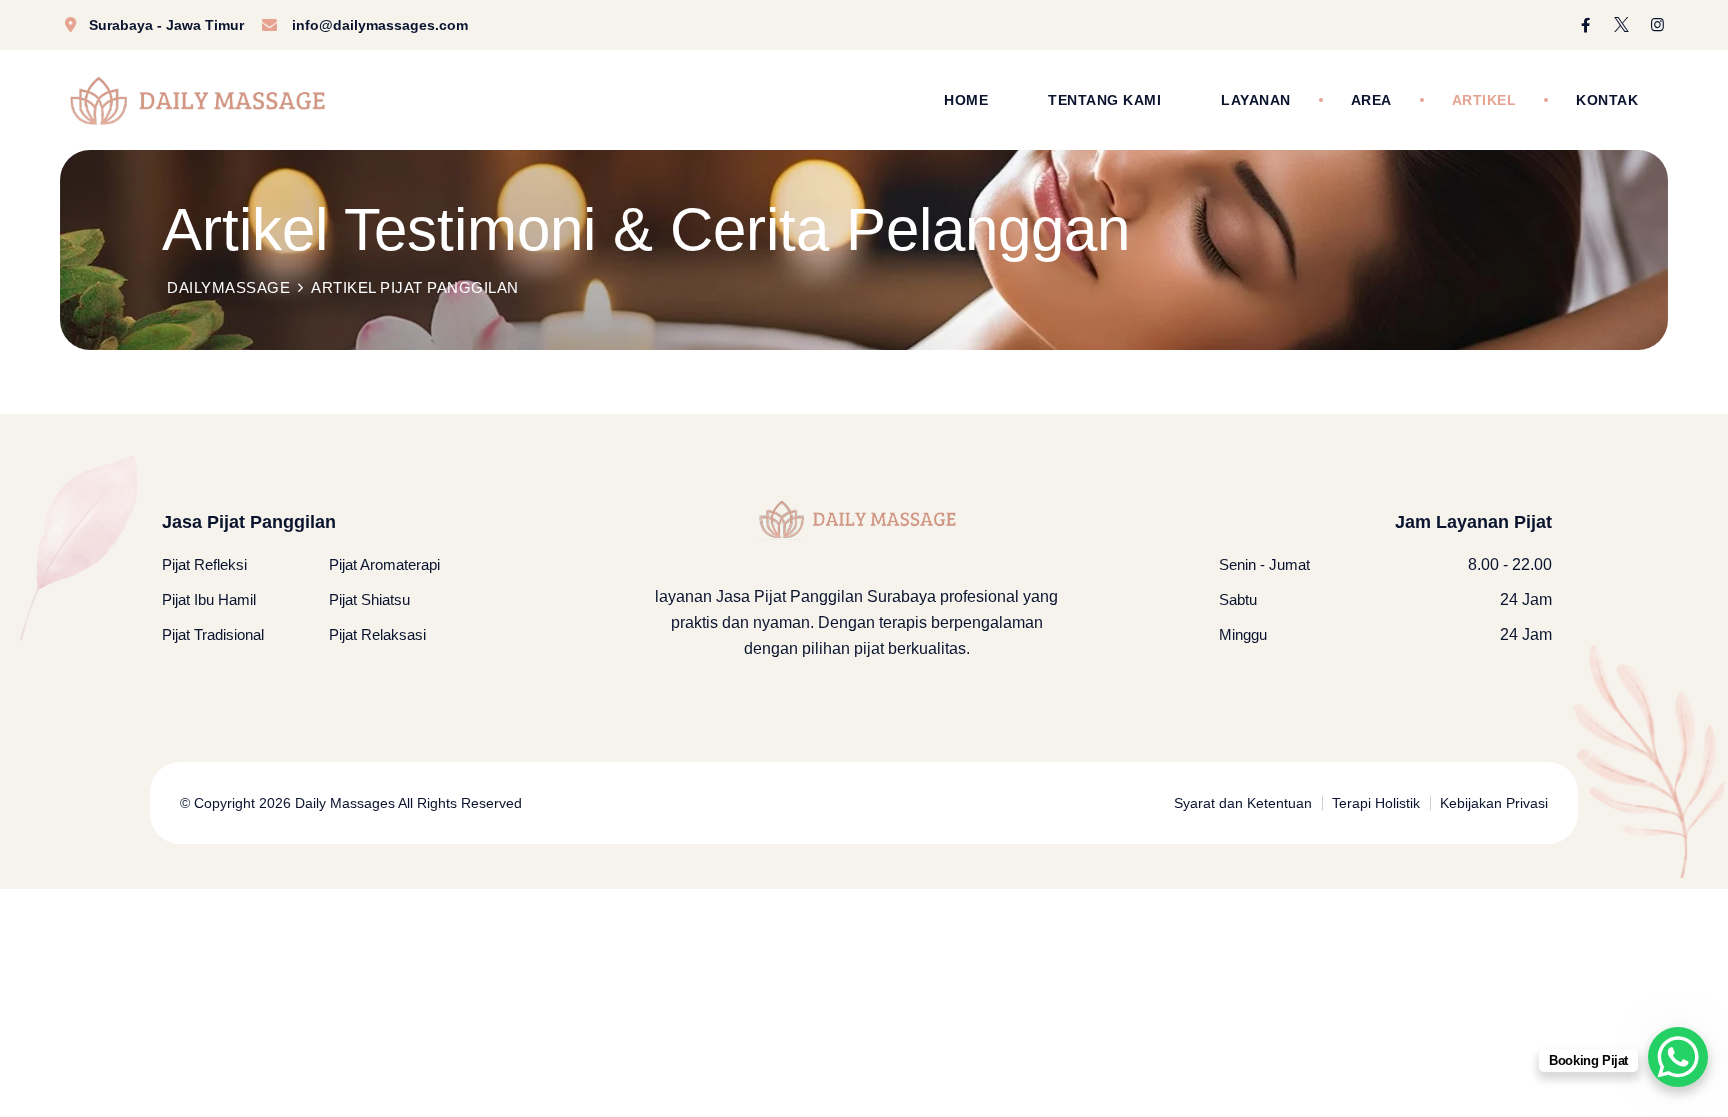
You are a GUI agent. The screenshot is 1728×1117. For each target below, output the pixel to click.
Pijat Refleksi (204, 564)
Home (966, 100)
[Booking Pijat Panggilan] (1678, 1057)
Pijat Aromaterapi (384, 564)
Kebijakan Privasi (1494, 803)
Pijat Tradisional (213, 634)
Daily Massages (343, 803)
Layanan (1256, 100)
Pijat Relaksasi (377, 634)
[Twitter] (1621, 24)
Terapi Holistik (1376, 803)
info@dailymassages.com (380, 25)
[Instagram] (1657, 24)
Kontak (1607, 100)
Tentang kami (1104, 100)
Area (1371, 100)
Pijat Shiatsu (369, 599)
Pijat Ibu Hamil (209, 599)
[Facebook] (1585, 24)
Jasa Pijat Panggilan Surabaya (826, 596)
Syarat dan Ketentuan (1243, 803)
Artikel (1484, 100)
